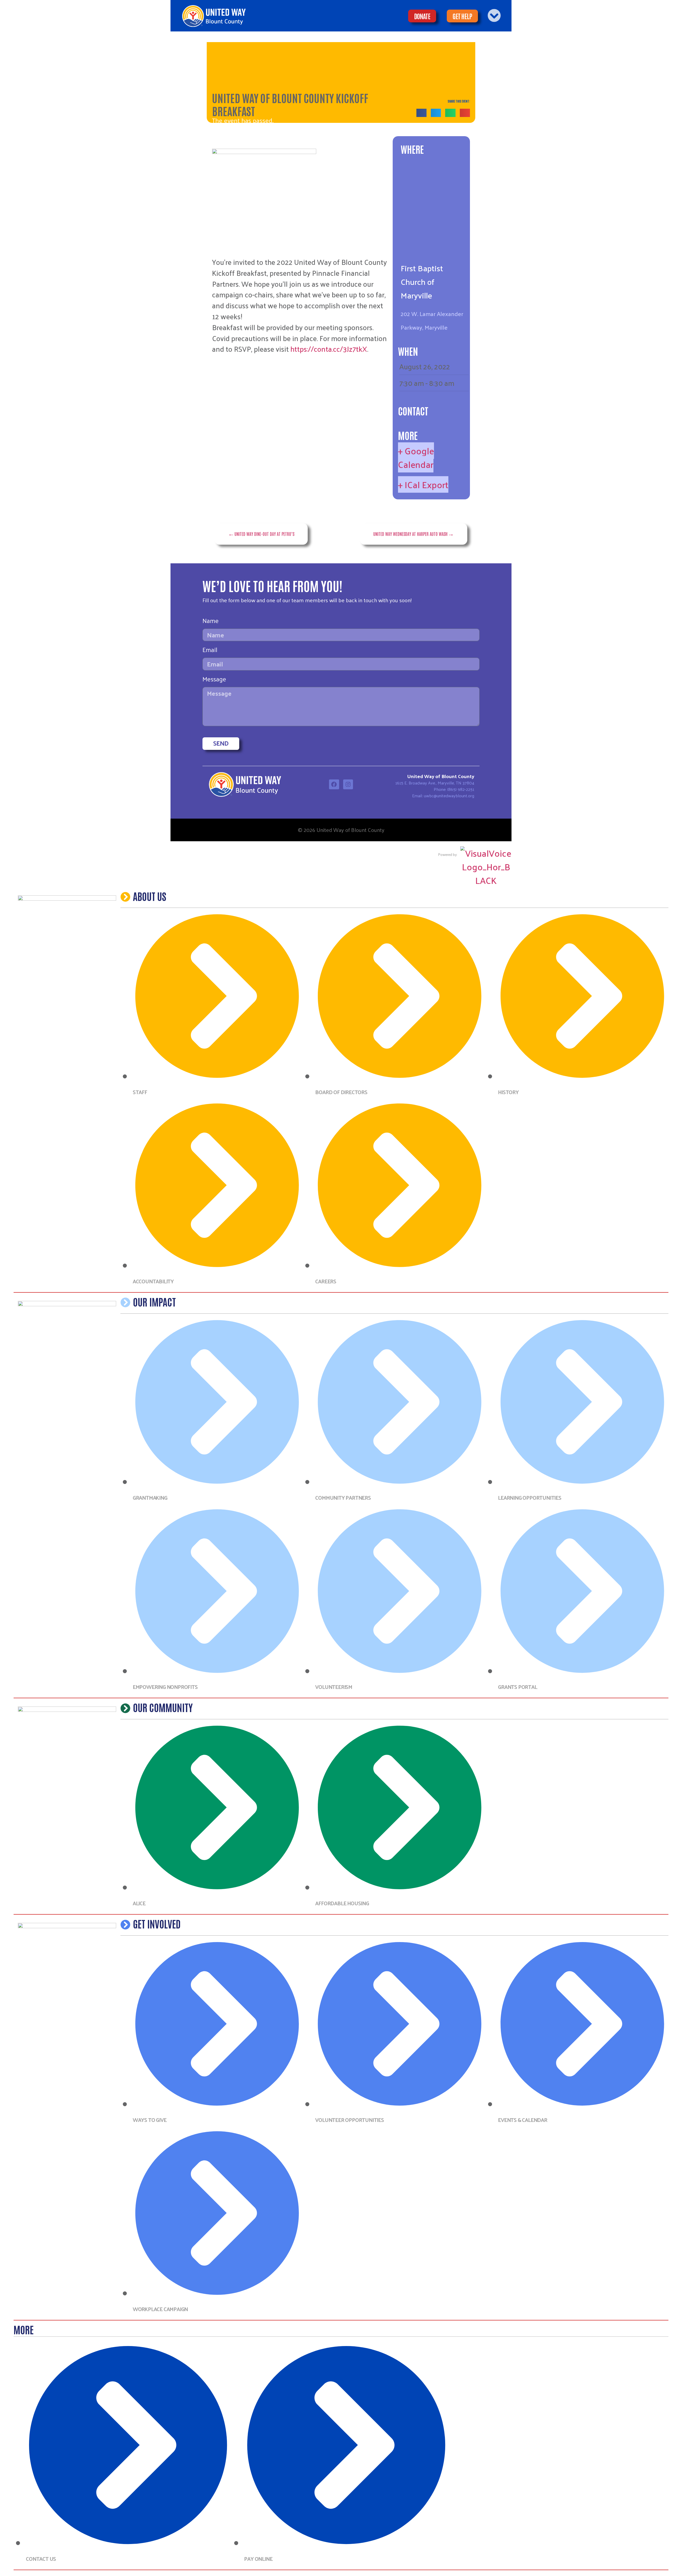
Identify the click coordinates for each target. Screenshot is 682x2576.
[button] (421, 113)
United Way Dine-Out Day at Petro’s (264, 534)
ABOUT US (150, 896)
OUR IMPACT (154, 1301)
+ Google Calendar (416, 457)
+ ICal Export (423, 484)
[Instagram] (348, 784)
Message (214, 680)
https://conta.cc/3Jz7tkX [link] (329, 349)
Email (210, 651)
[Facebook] (334, 784)
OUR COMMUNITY (163, 1707)
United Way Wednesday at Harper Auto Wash (410, 534)
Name (211, 622)
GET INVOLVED (157, 1923)
